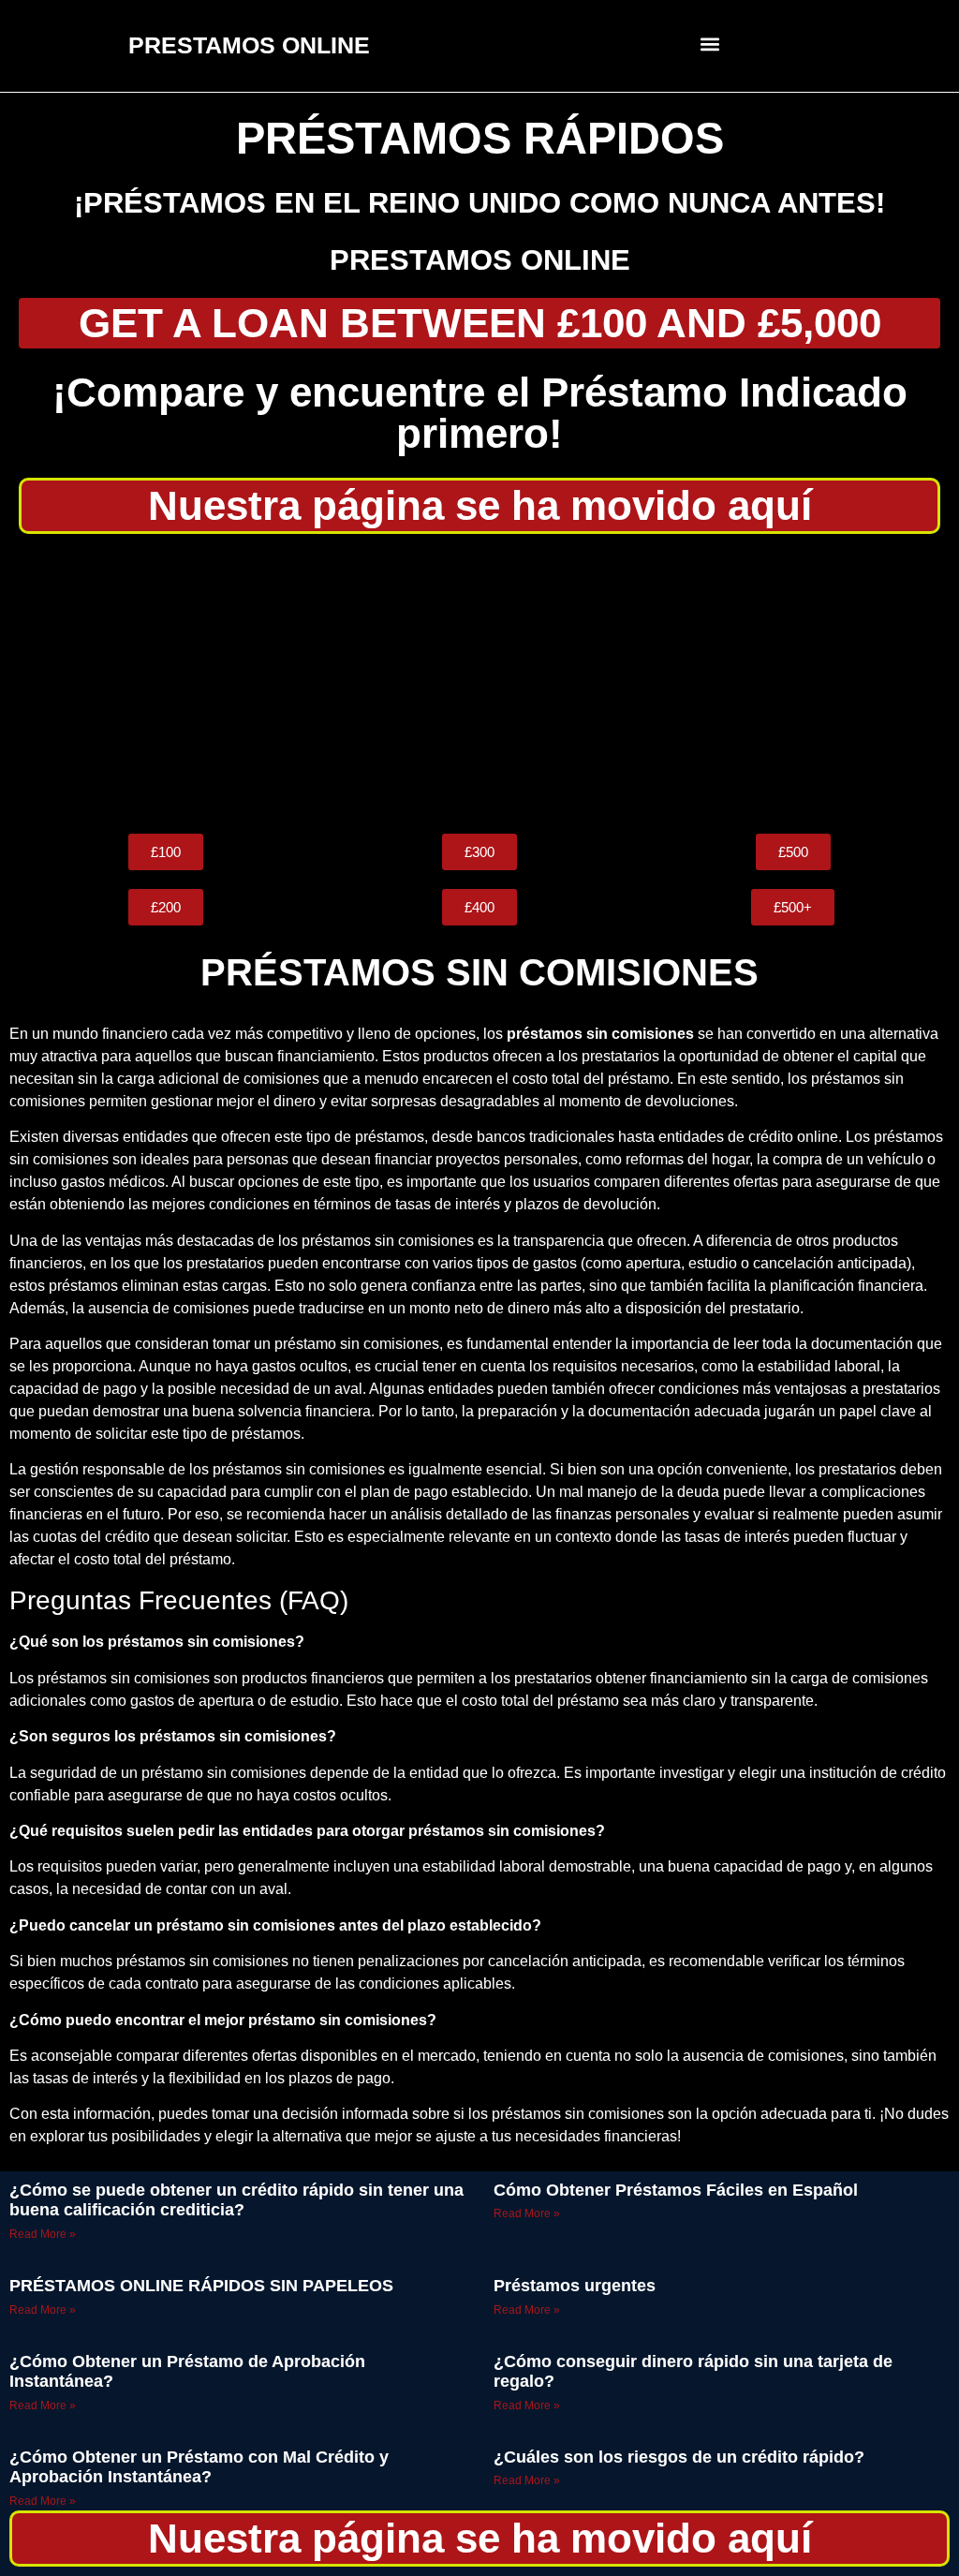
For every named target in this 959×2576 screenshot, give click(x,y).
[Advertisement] (479, 684)
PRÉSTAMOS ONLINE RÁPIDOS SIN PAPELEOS (201, 2286)
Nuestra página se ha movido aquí (480, 505)
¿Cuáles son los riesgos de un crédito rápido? (679, 2457)
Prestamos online (480, 260)
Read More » (43, 2234)
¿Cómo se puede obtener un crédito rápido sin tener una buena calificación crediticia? (236, 2200)
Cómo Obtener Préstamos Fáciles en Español (676, 2190)
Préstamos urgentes (575, 2286)
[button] (710, 44)
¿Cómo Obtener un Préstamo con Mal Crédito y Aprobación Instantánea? (199, 2467)
